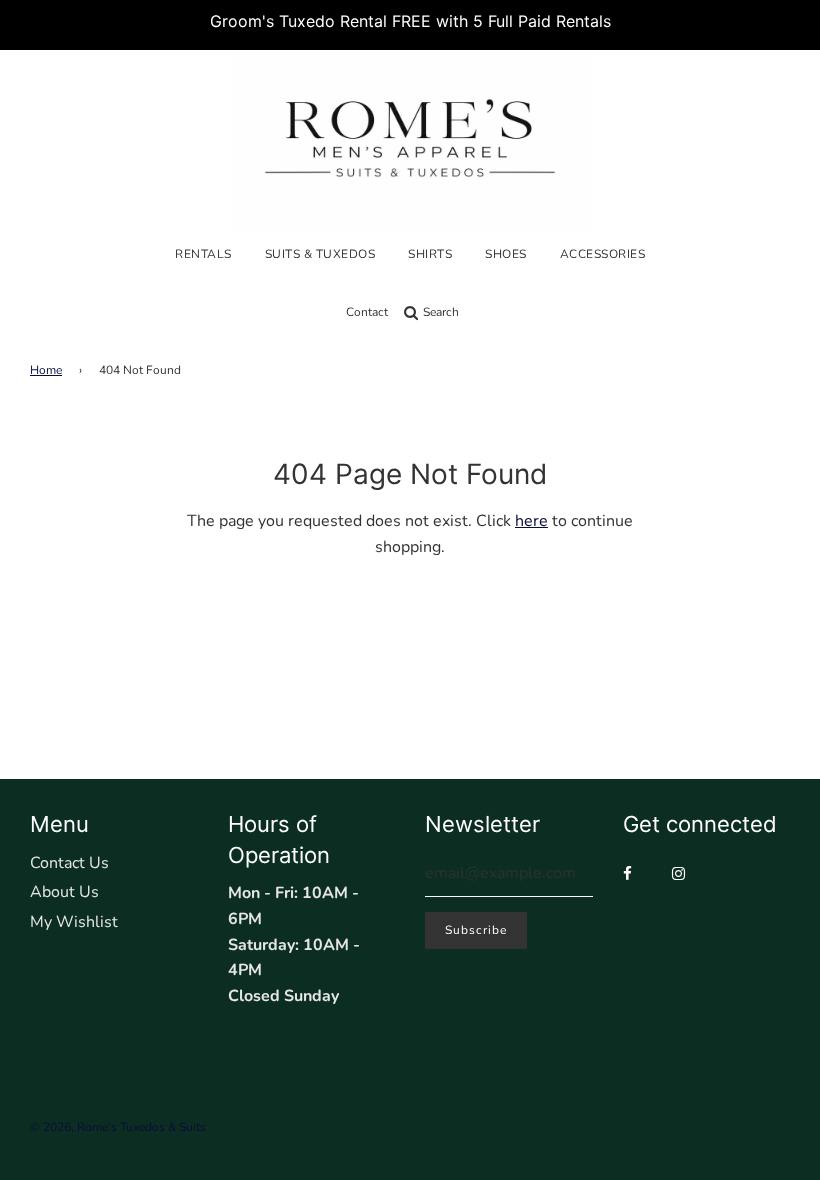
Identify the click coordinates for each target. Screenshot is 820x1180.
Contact (367, 312)
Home (46, 370)
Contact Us (69, 863)
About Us (64, 892)
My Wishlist (74, 922)
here (531, 521)
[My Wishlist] (475, 312)
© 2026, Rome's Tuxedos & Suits (118, 1127)
